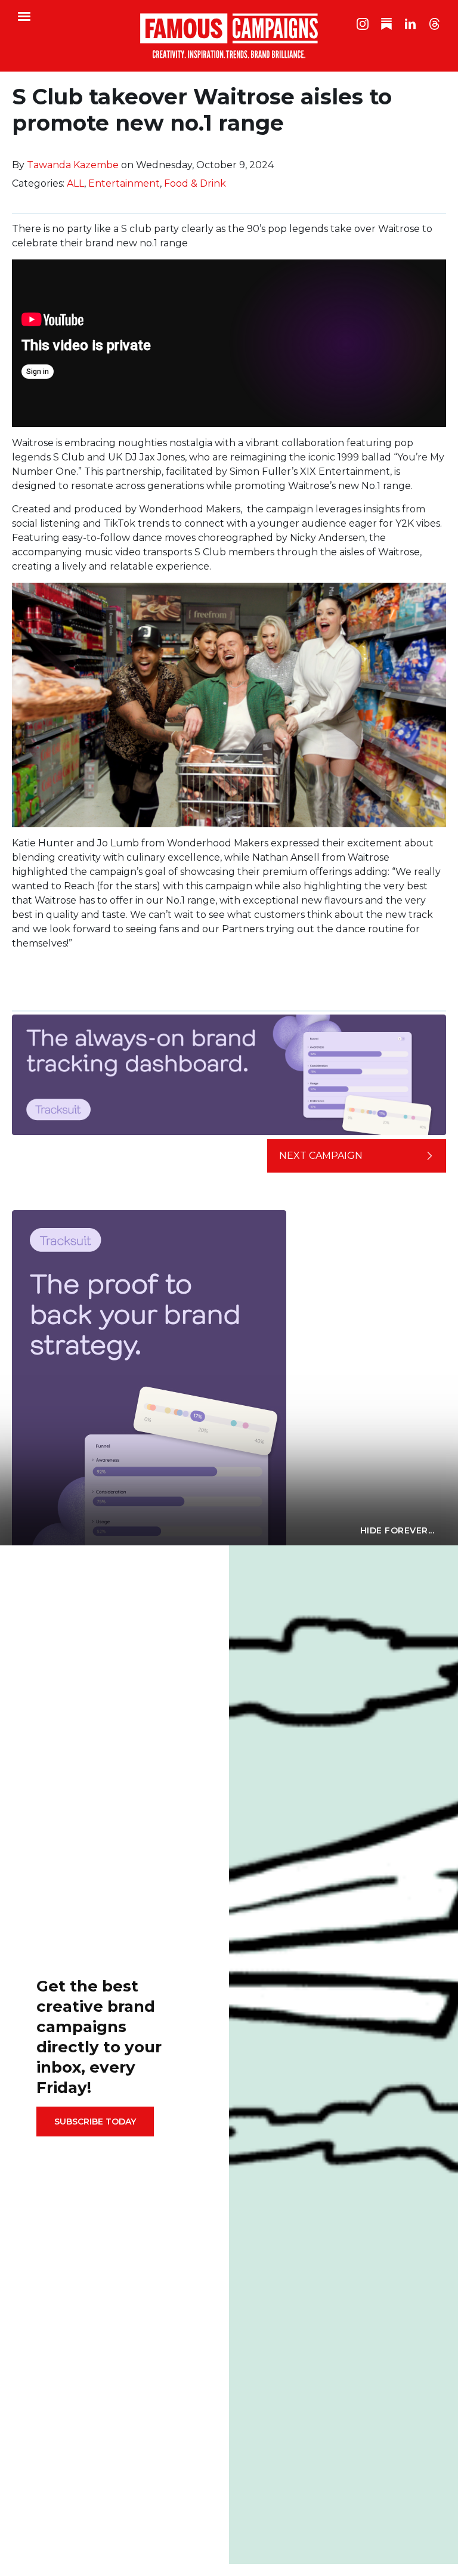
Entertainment (124, 183)
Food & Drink (195, 183)
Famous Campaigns (229, 36)
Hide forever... (397, 1530)
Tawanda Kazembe (73, 165)
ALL (75, 183)
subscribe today (95, 2122)
